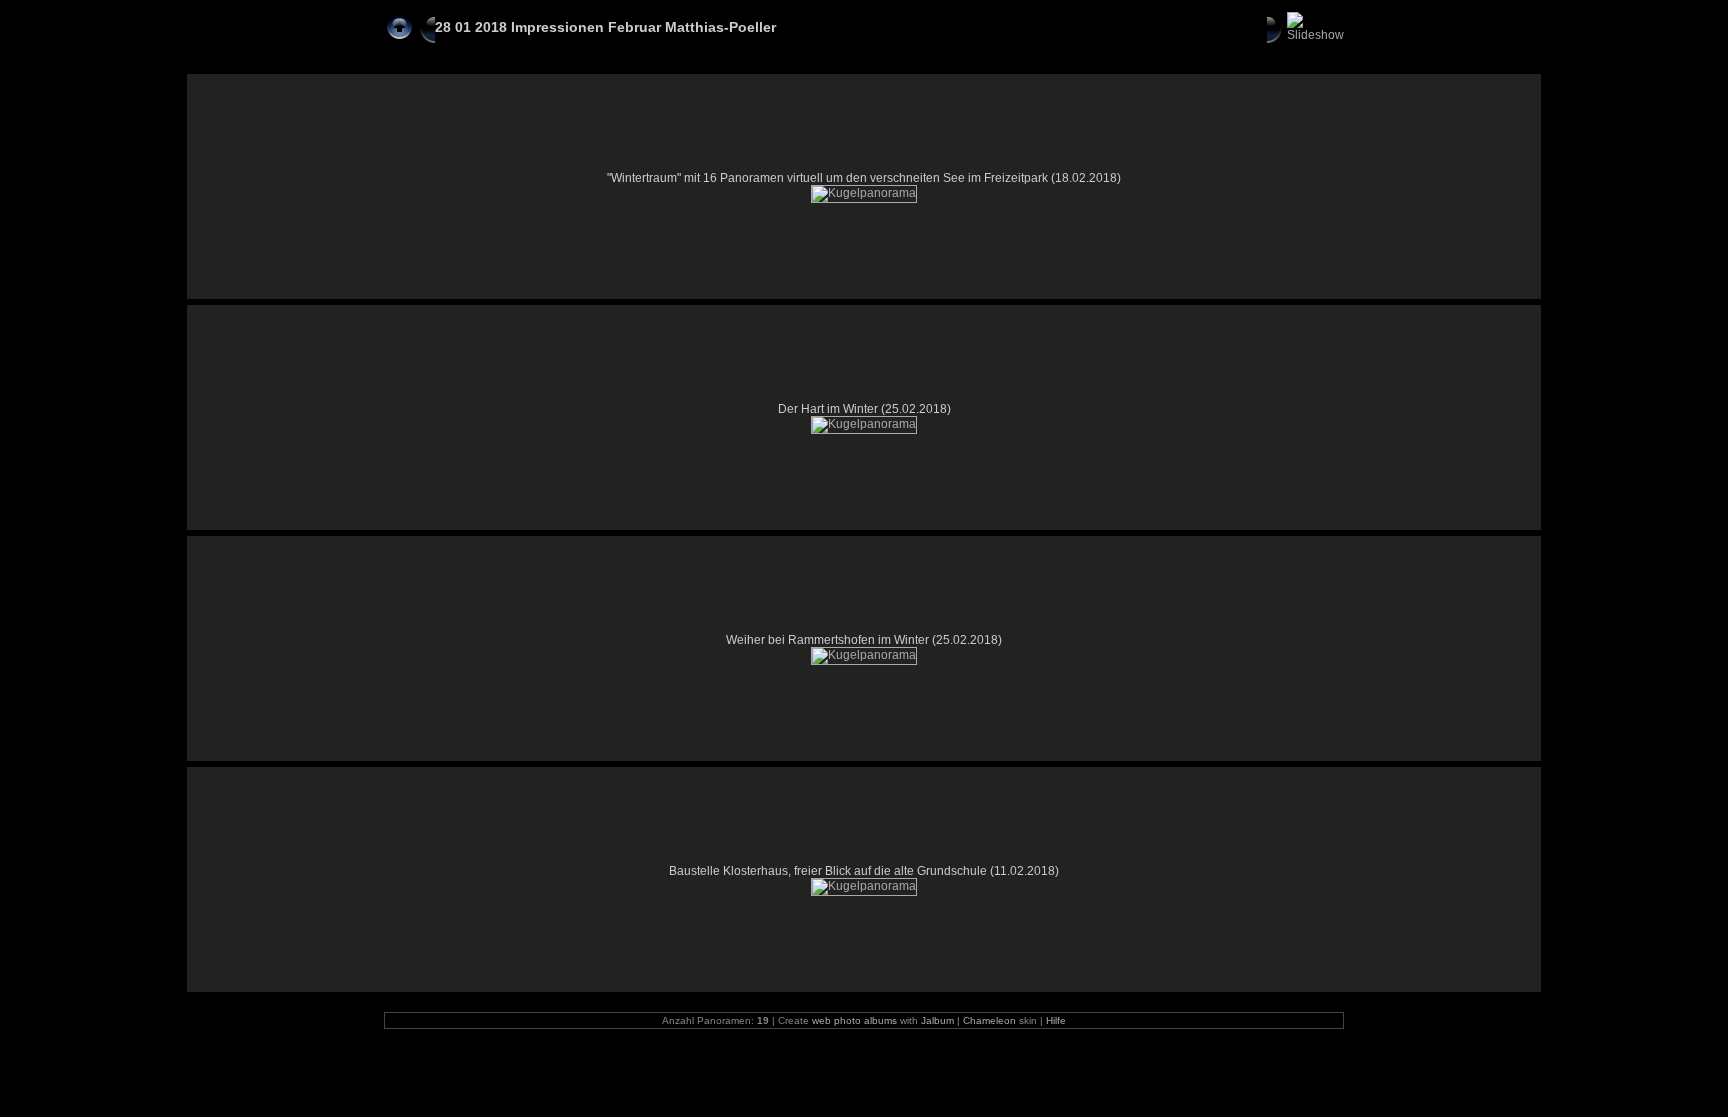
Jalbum (937, 1020)
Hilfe (1056, 1020)
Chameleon (989, 1020)
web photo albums (854, 1020)
